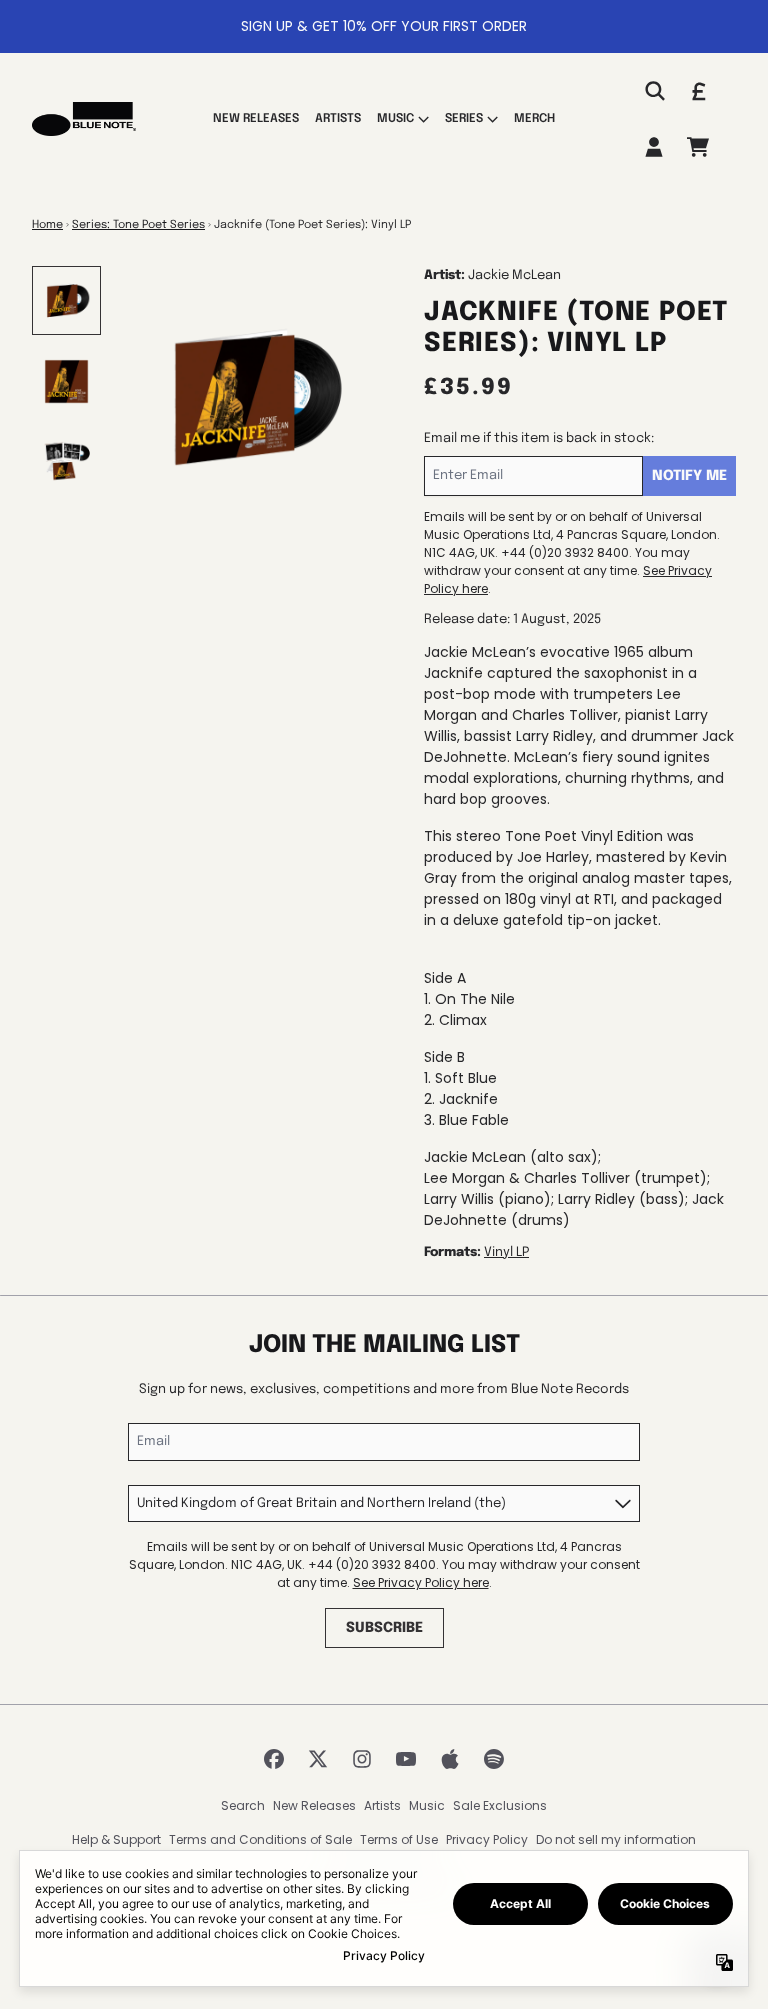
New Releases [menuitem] (256, 119)
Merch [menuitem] (534, 119)
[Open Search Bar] (654, 91)
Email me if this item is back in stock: (539, 438)
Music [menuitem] (395, 119)
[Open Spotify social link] (494, 1759)
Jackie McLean (514, 275)
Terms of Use (399, 1839)
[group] (66, 300)
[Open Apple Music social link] (450, 1759)
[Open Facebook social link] (274, 1759)
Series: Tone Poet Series (138, 225)
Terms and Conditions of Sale (260, 1839)
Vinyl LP (506, 1252)
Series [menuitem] (464, 119)
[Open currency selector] (698, 91)
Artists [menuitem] (338, 119)
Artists (382, 1805)
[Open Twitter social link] (318, 1759)
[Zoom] (251, 398)
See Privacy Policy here (421, 1582)
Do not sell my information (616, 1839)
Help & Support (116, 1839)
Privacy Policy (487, 1839)
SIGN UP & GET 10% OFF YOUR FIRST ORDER (384, 26)
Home (47, 225)
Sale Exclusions (500, 1805)
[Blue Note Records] (84, 119)
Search (243, 1805)
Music (427, 1805)
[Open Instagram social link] (362, 1759)
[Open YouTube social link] (406, 1759)
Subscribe (384, 1628)
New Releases (314, 1805)
